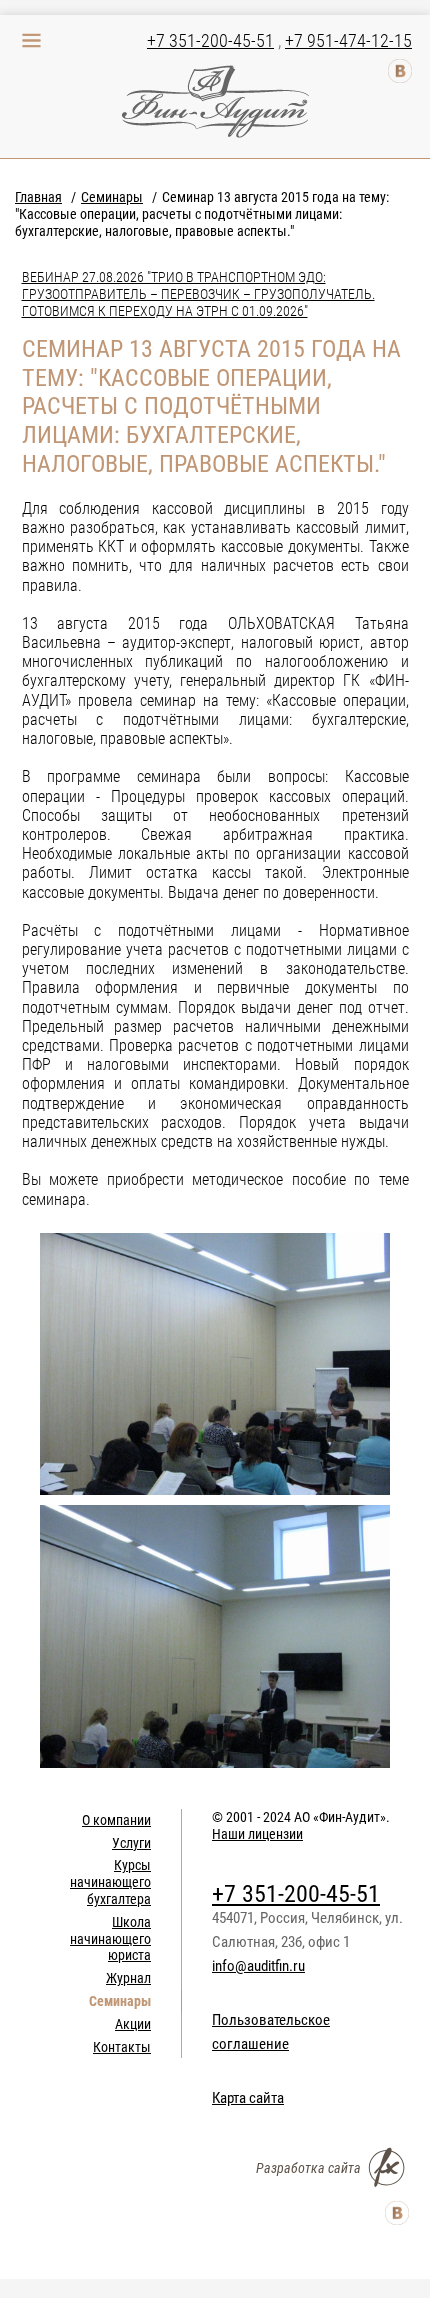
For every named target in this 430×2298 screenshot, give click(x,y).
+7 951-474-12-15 (348, 40)
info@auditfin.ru (258, 1966)
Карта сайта (248, 2098)
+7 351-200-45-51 (210, 40)
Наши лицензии (257, 1834)
